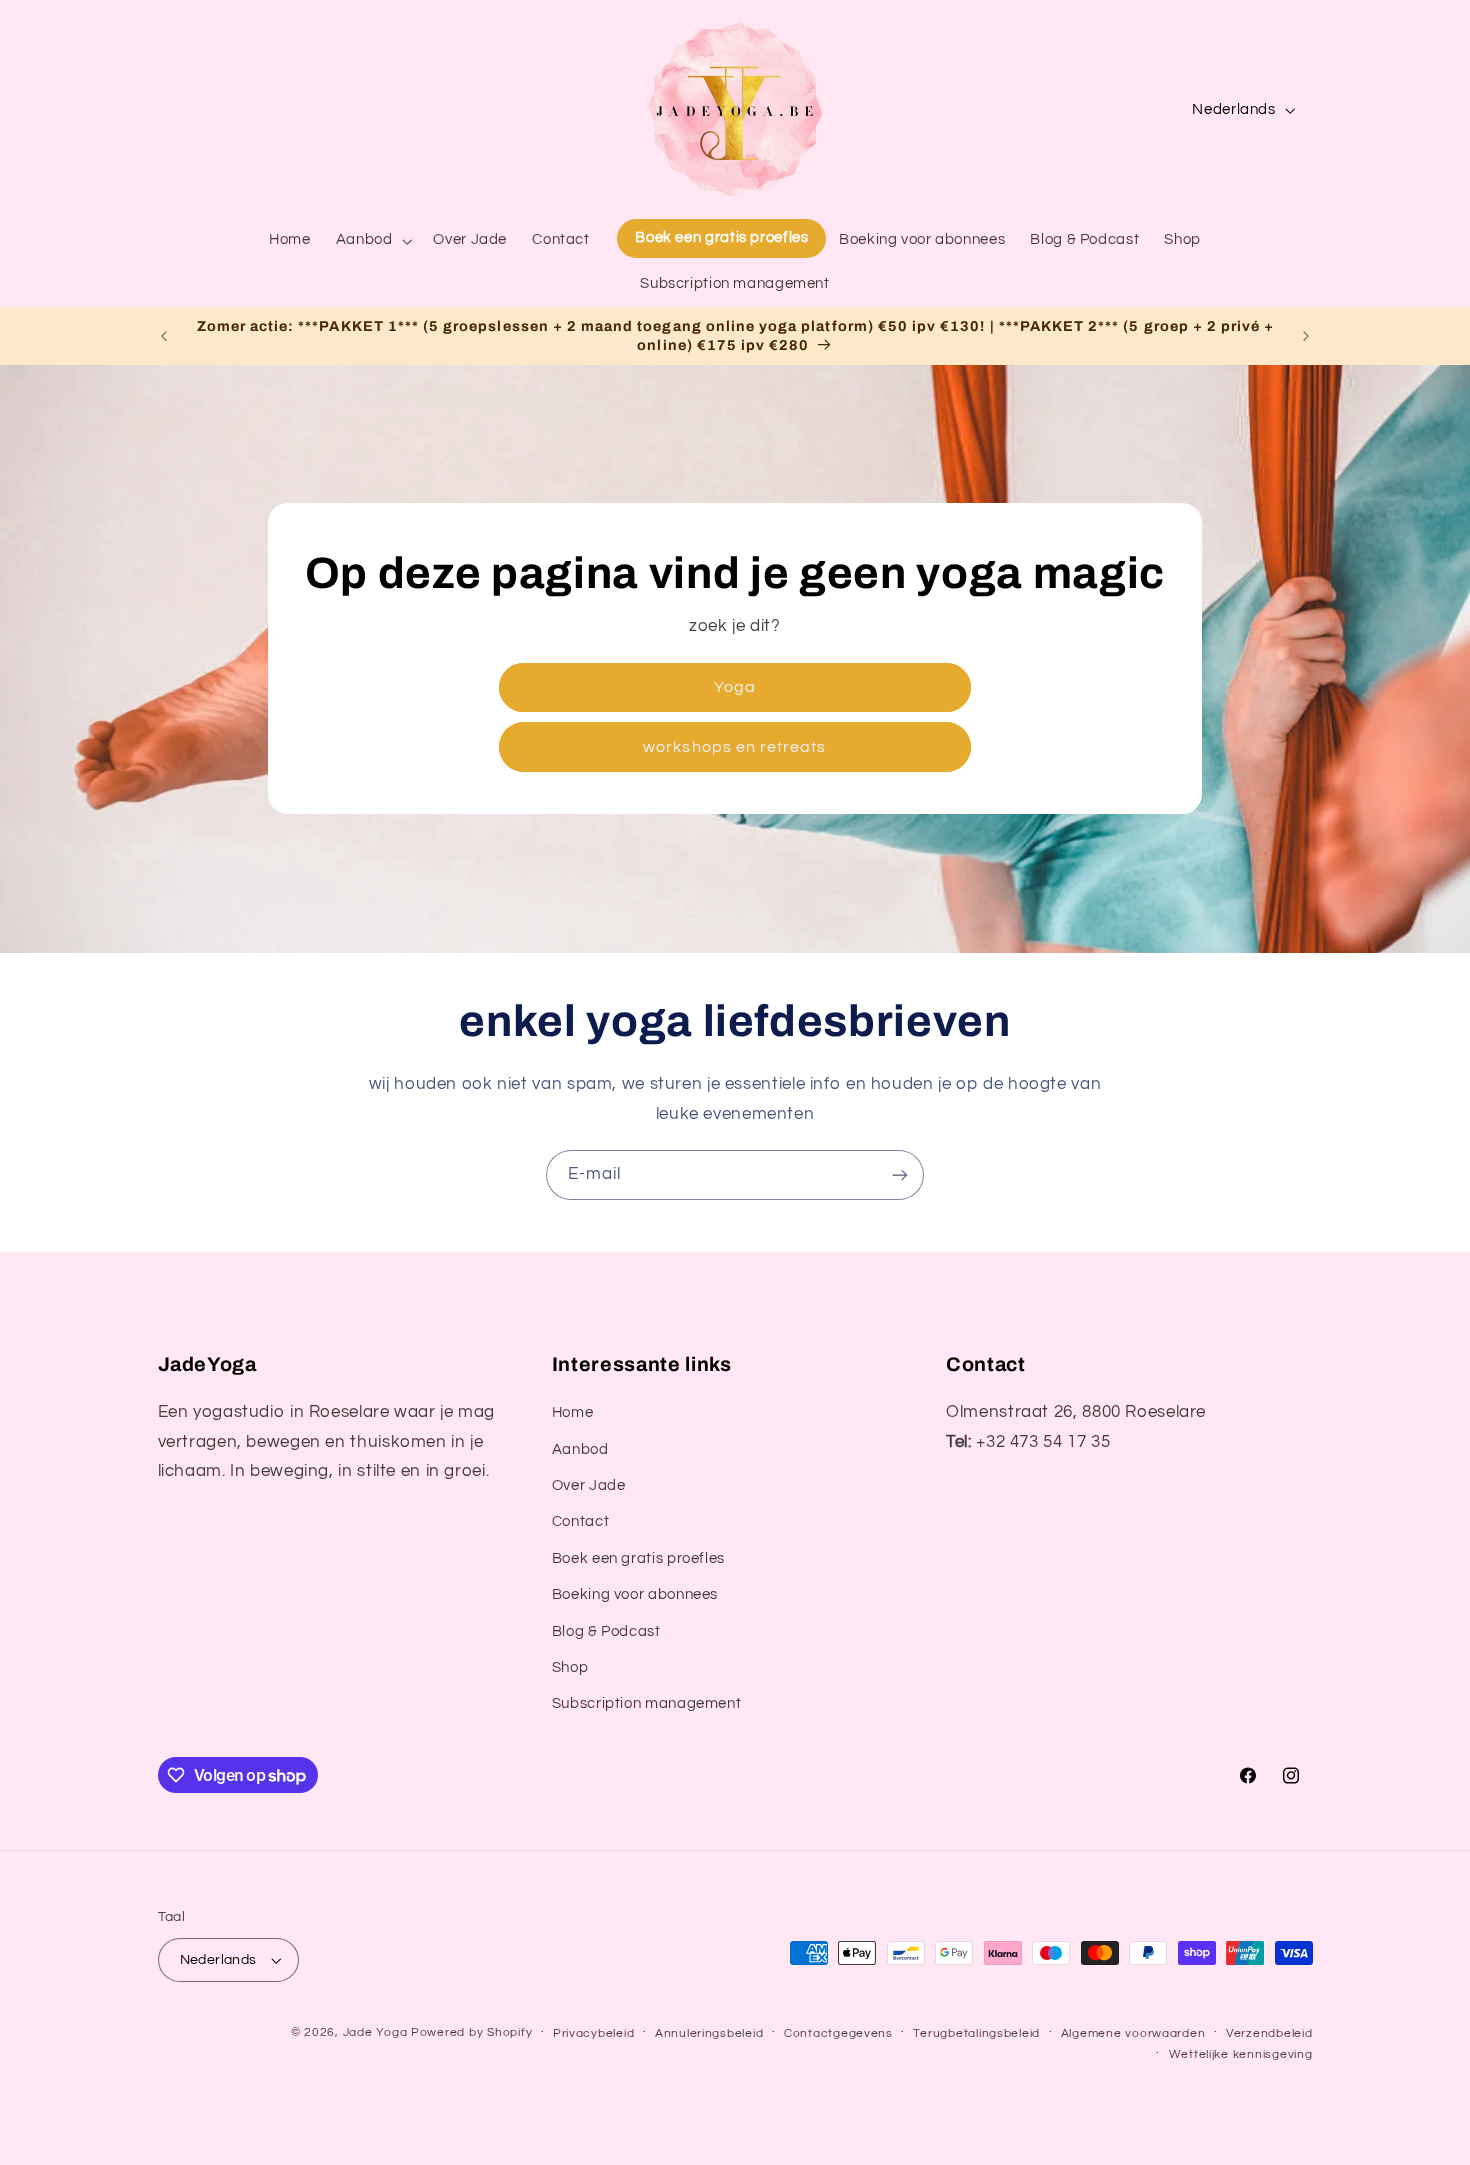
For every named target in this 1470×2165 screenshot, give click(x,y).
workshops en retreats (734, 747)
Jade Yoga (375, 2032)
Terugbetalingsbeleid (976, 2033)
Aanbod (580, 1449)
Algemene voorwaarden (1133, 2033)
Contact (580, 1522)
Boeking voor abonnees (635, 1594)
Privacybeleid (594, 2033)
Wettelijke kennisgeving (1241, 2054)
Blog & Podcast (606, 1631)
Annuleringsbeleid (709, 2033)
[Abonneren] (900, 1174)
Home (573, 1412)
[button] (372, 241)
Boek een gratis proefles (638, 1558)
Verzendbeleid (1269, 2033)
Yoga (735, 687)
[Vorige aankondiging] (164, 336)
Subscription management (647, 1704)
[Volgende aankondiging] (1306, 336)
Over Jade (589, 1485)
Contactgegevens (838, 2033)
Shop (570, 1667)
